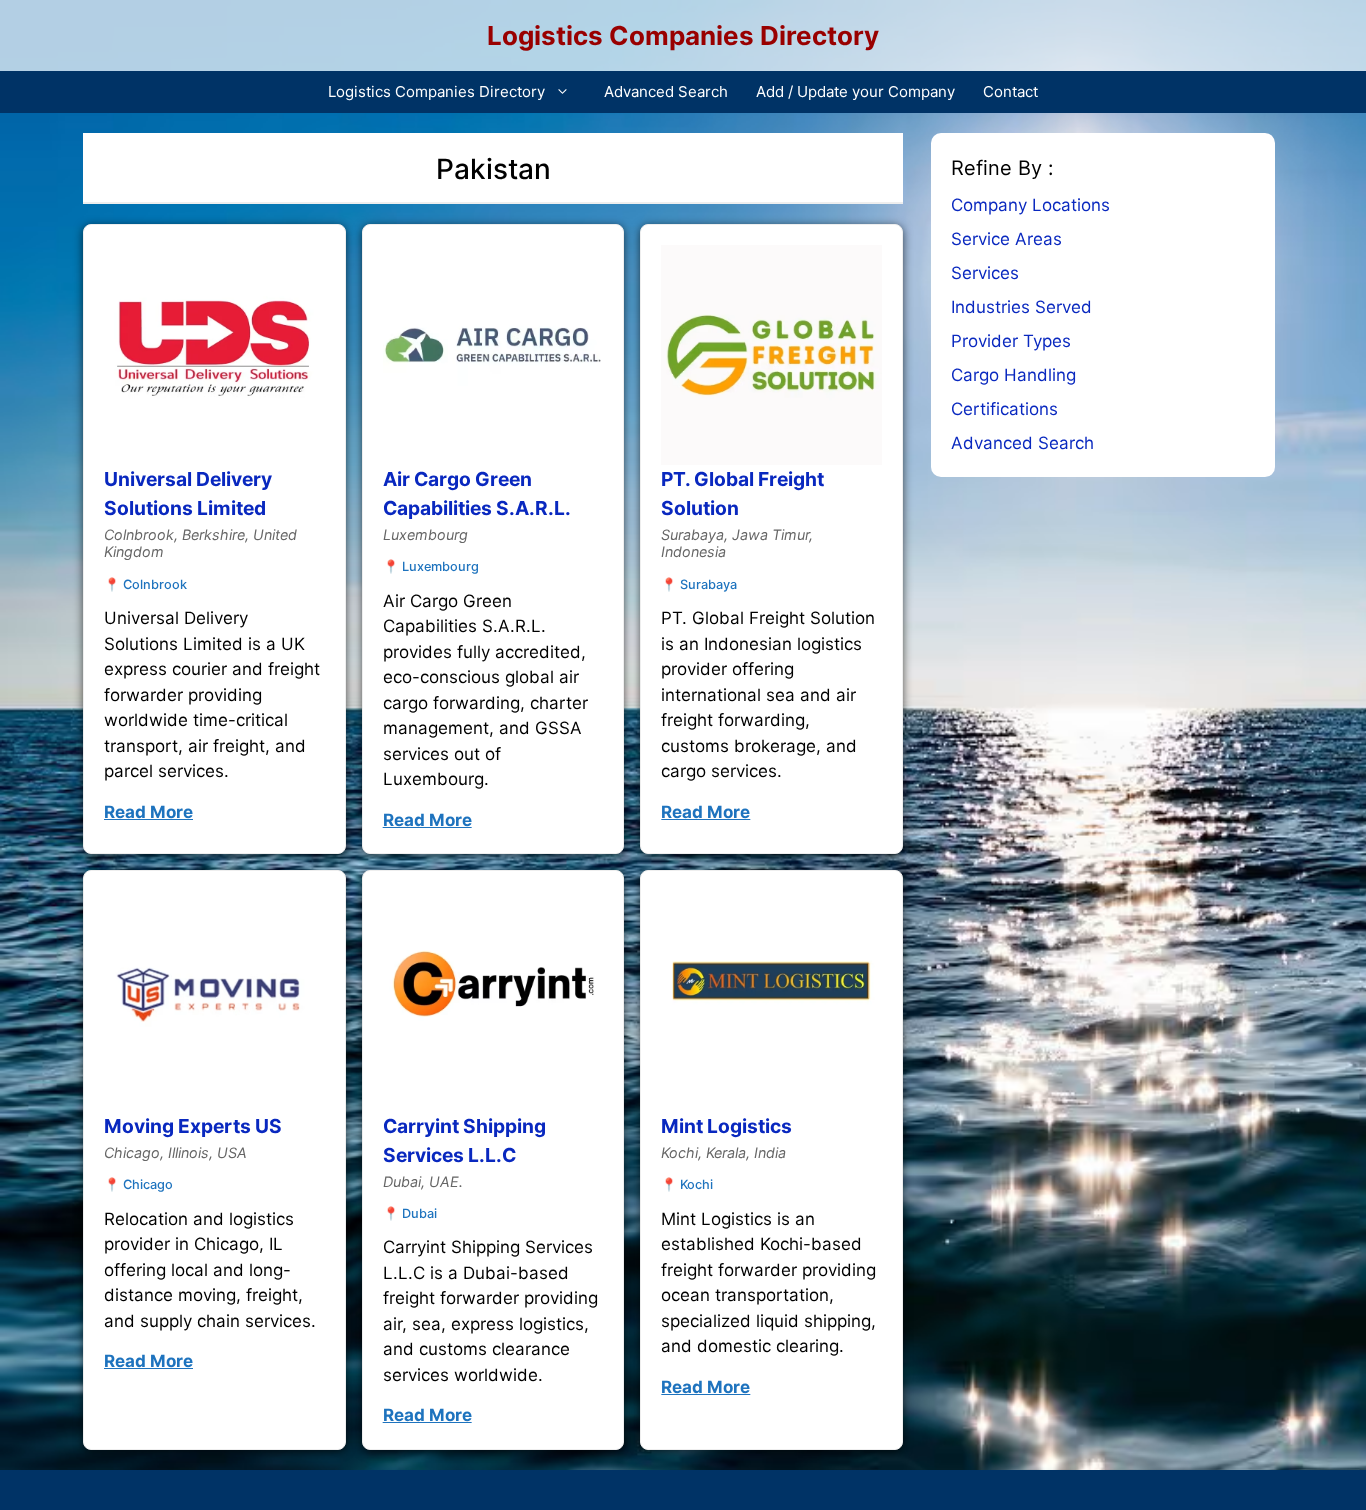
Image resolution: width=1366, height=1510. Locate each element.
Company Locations (1030, 205)
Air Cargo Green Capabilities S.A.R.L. (477, 493)
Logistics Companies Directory (683, 35)
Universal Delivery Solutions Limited (188, 493)
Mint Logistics (726, 1126)
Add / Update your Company (855, 91)
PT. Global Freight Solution (742, 493)
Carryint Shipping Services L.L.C (464, 1140)
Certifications (1004, 409)
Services (985, 273)
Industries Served (1021, 307)
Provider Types (1011, 341)
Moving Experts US (193, 1126)
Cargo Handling (1013, 375)
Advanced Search (666, 91)
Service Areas (1006, 239)
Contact (1010, 91)
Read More (148, 812)
